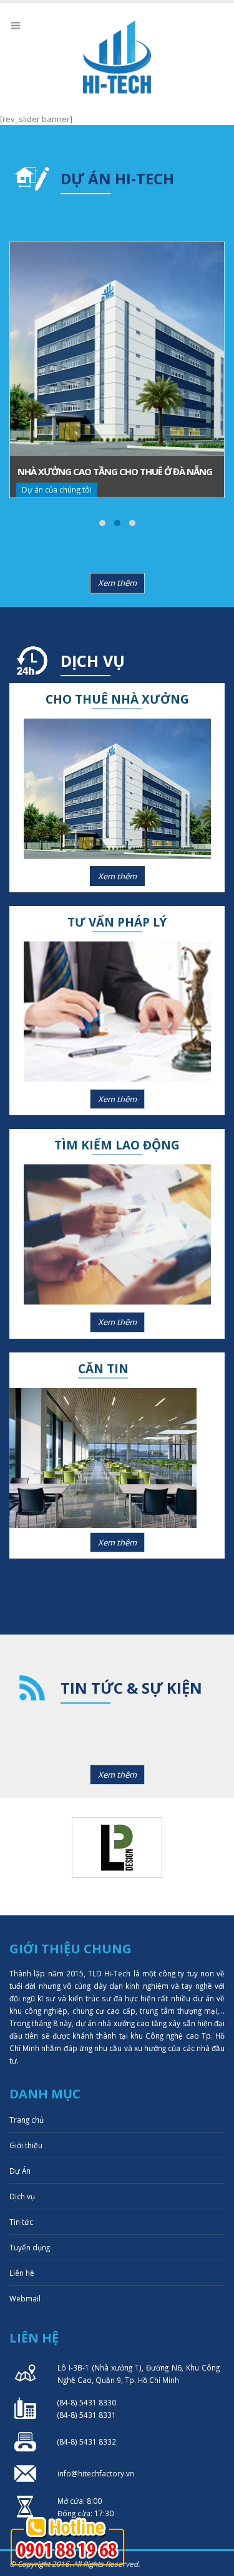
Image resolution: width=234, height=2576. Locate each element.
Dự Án (20, 2171)
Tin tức (21, 2222)
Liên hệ (22, 2273)
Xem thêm (117, 583)
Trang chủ (27, 2120)
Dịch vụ (22, 2196)
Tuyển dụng (30, 2247)
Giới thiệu (26, 2145)
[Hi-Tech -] (117, 57)
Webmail (25, 2298)
